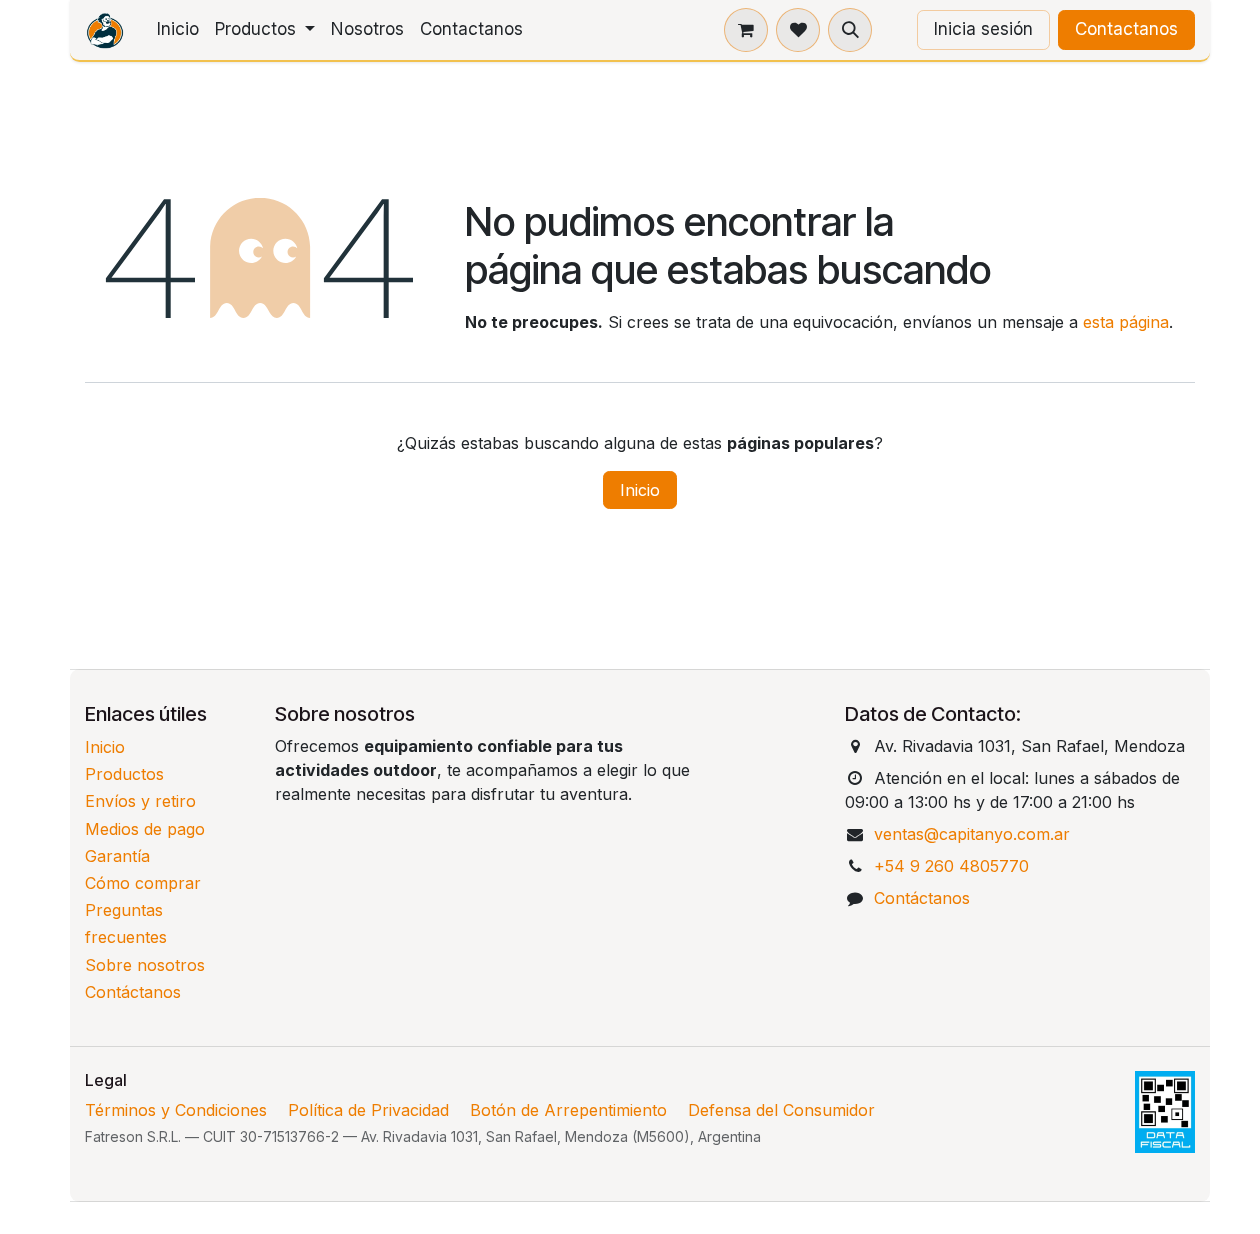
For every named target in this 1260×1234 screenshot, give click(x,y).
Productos (124, 774)
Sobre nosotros (145, 965)
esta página (1126, 322)
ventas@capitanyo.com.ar (972, 834)
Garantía (117, 856)
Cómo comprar (143, 883)
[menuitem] (178, 30)
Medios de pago (145, 829)
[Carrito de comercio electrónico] (746, 30)
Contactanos (1126, 29)
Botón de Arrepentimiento (568, 1110)
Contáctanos (133, 992)
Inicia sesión (983, 29)
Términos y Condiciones (176, 1110)
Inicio (640, 490)
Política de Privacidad (368, 1110)
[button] (850, 30)
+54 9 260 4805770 (951, 866)
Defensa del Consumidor (781, 1110)
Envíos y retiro (140, 801)
